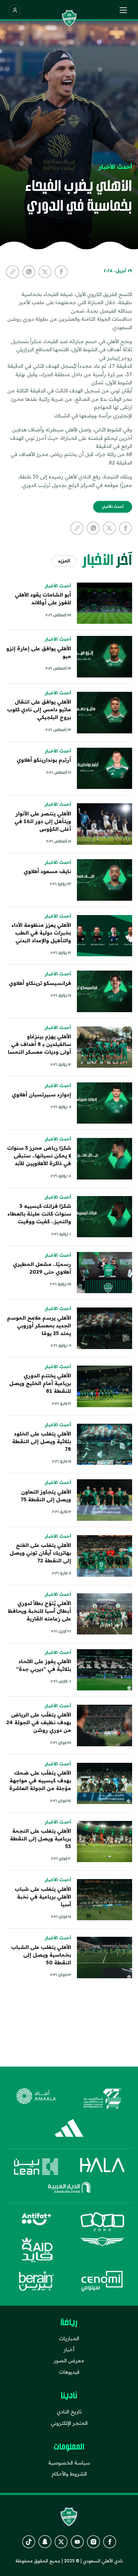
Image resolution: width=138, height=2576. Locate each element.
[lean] (36, 2167)
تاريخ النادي (69, 2412)
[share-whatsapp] (29, 272)
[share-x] (45, 272)
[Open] (123, 10)
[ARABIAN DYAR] (69, 2188)
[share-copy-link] (13, 272)
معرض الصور (69, 2360)
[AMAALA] (36, 2099)
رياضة (69, 2323)
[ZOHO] (102, 2222)
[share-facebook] (61, 272)
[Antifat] (36, 2222)
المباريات (69, 2338)
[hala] (102, 2167)
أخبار (69, 2349)
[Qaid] (36, 2250)
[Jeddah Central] (102, 2099)
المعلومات (69, 2447)
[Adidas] (69, 2128)
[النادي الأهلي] (69, 18)
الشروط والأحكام (69, 2474)
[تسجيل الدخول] (15, 10)
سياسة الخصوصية (69, 2463)
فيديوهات (69, 2372)
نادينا (69, 2396)
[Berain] (36, 2281)
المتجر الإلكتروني (69, 2423)
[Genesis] (102, 2250)
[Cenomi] (102, 2281)
